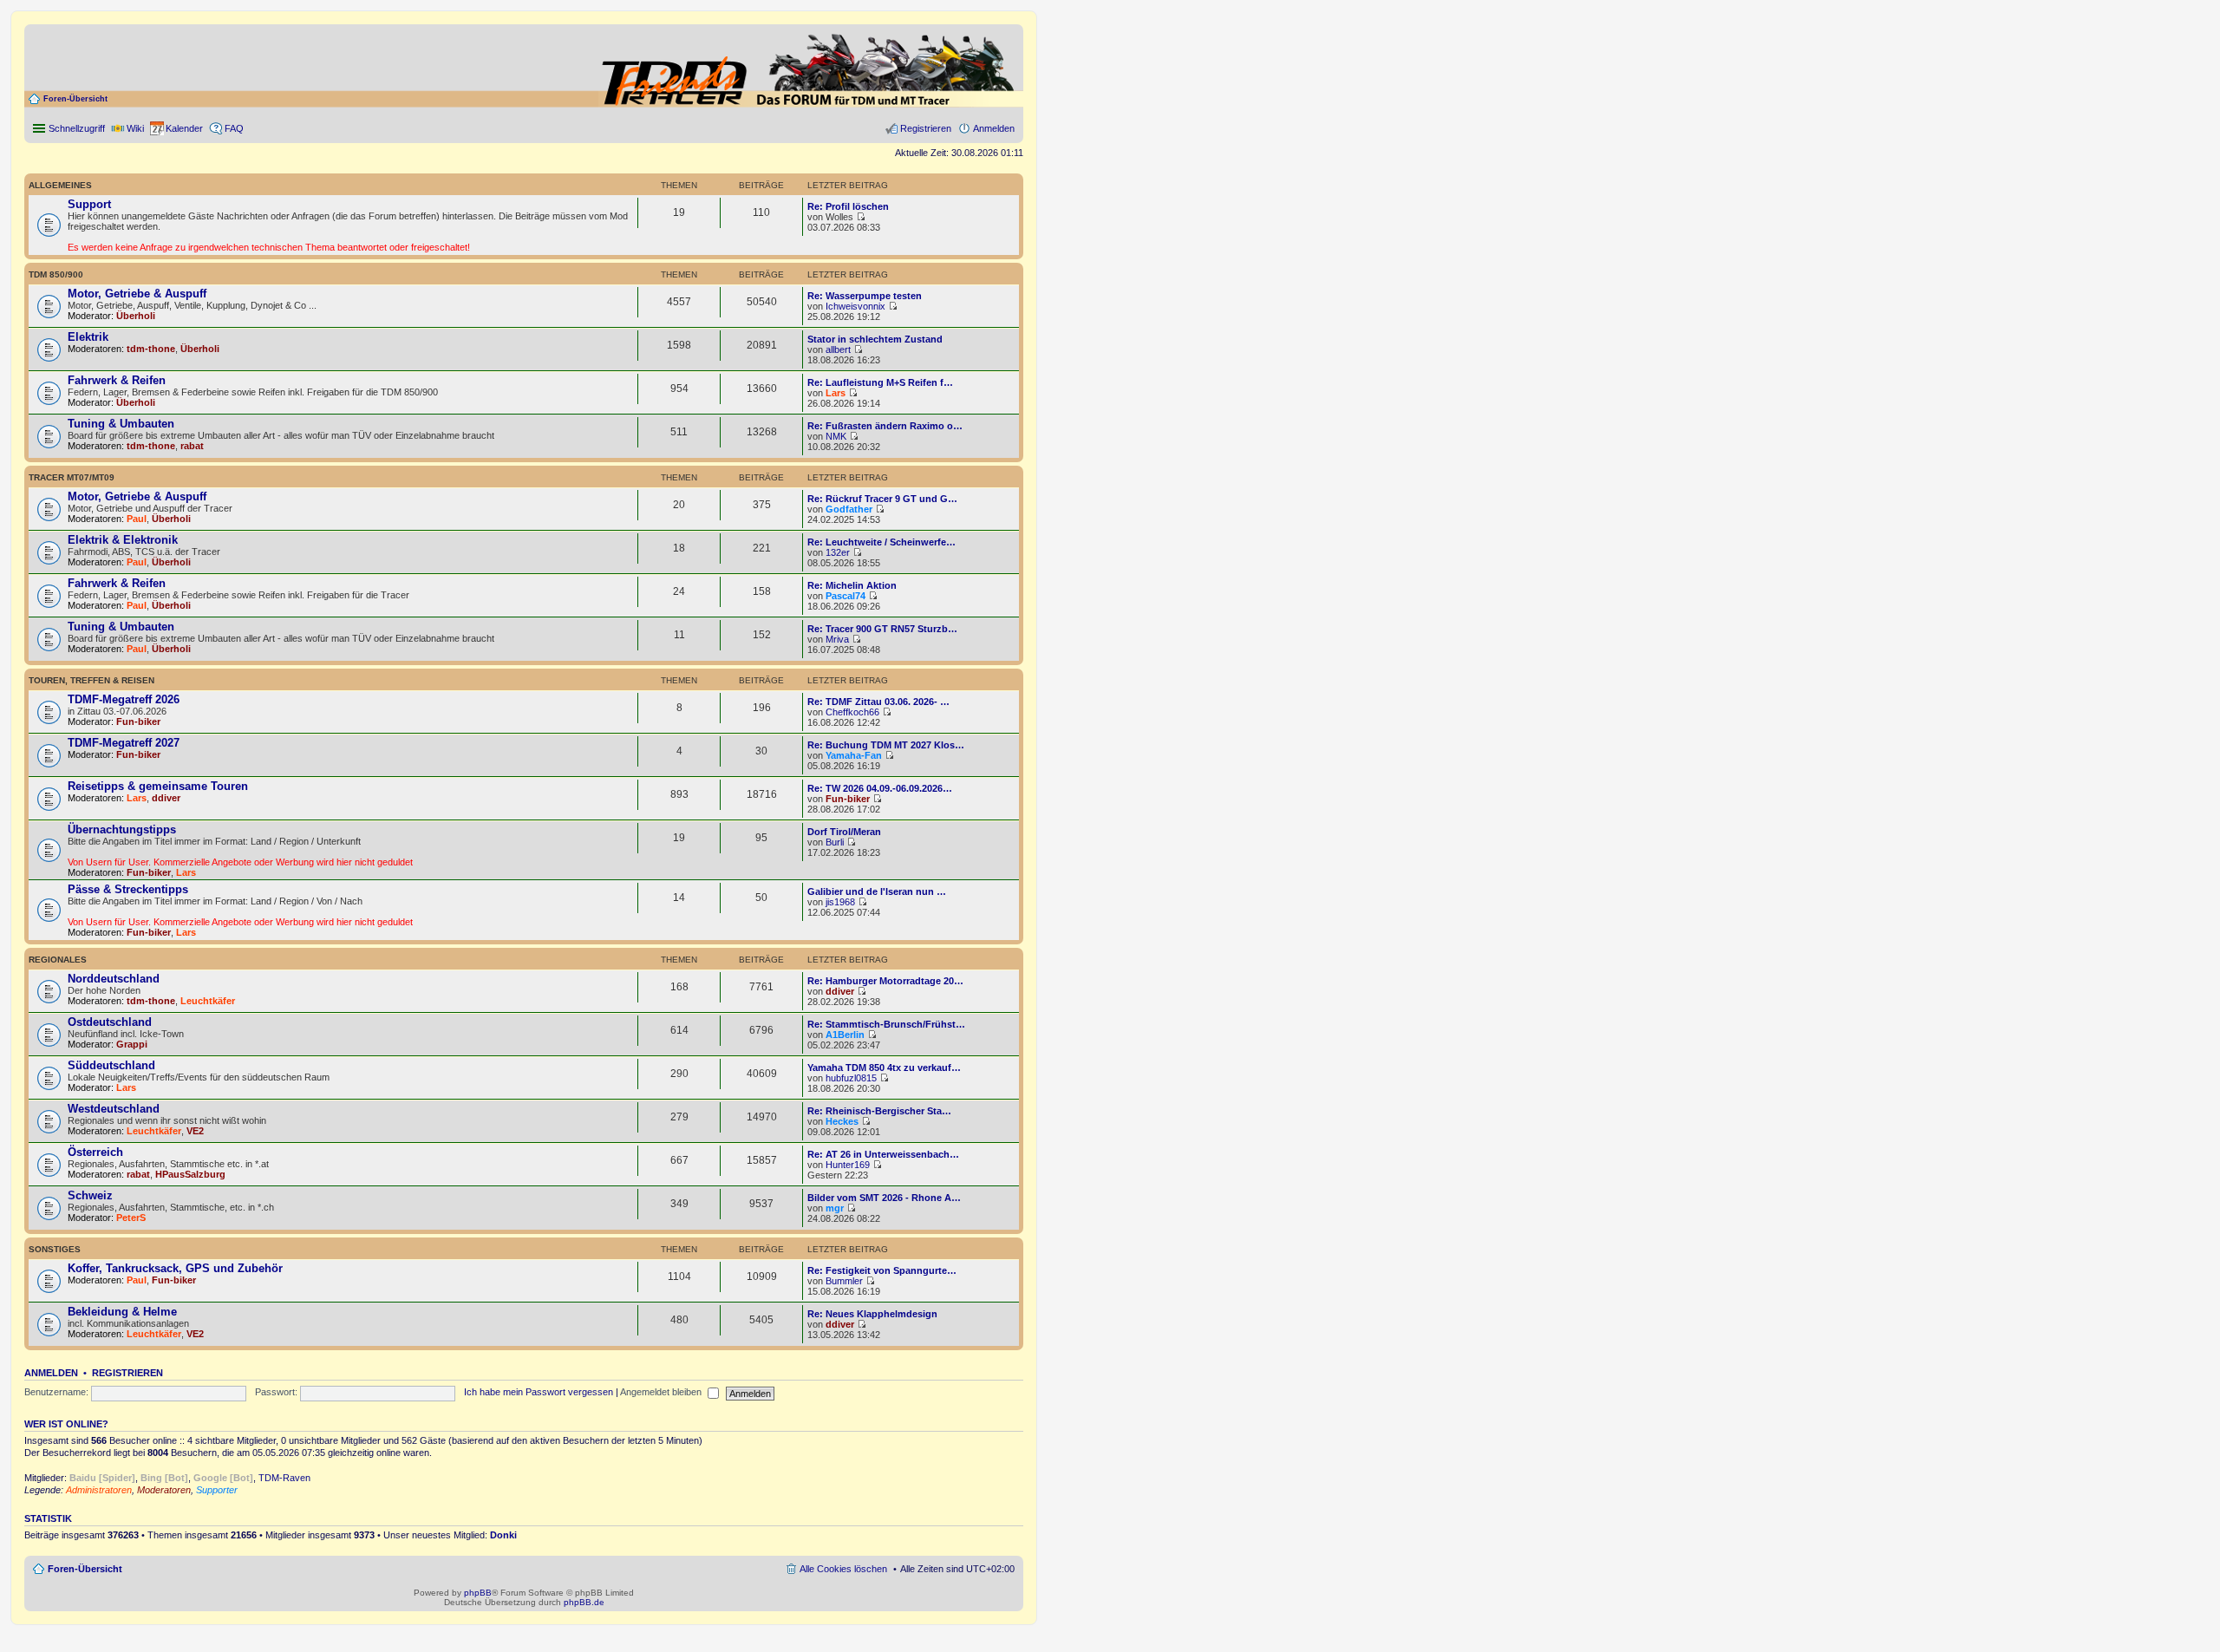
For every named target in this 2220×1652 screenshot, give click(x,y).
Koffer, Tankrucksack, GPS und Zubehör (175, 1268)
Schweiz (90, 1195)
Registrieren (127, 1373)
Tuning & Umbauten (121, 424)
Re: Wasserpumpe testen (865, 296)
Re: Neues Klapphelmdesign (872, 1314)
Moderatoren (164, 1490)
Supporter (217, 1490)
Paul (137, 519)
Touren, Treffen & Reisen (91, 680)
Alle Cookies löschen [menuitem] (843, 1569)
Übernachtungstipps (122, 829)
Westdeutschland (114, 1109)
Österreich (95, 1152)
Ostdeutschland (110, 1022)
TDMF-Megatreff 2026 (124, 699)
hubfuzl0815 (851, 1078)
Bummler (844, 1281)
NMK (836, 436)
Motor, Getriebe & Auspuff (137, 294)
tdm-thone (151, 349)
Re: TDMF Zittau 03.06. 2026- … (878, 702)
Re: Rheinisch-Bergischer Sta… (879, 1111)
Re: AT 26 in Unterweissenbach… (883, 1154)
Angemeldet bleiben (662, 1392)
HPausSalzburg (190, 1174)
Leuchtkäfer (208, 1001)
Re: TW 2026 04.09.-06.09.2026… (880, 788)
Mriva (837, 639)
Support (89, 204)
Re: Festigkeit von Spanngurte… (882, 1270)
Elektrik (88, 337)
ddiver (166, 798)
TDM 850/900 (56, 274)
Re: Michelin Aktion (852, 585)
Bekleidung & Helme (122, 1312)
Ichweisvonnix (855, 306)
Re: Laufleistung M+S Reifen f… (880, 382)
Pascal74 (846, 596)
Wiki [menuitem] (135, 128)
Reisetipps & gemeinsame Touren (158, 786)
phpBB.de (584, 1602)
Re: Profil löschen (848, 206)
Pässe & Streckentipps (128, 889)
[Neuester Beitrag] (861, 217)
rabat (192, 446)
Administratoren (99, 1490)
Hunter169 (848, 1165)
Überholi (136, 316)
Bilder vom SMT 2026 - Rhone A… (884, 1198)
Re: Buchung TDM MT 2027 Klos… (886, 745)
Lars (836, 393)
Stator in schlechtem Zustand (875, 339)
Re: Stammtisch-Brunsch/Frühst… (886, 1024)
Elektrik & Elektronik (123, 540)
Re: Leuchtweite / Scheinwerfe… (881, 542)
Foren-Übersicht (75, 99)
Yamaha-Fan (854, 755)
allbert (838, 349)
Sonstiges (55, 1249)
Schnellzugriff (77, 128)
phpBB (478, 1593)
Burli (835, 842)
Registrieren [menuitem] (926, 128)
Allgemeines (60, 185)
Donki (503, 1535)
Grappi (132, 1044)
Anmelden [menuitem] (994, 128)
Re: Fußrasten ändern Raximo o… (885, 426)
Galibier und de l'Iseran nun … (877, 891)
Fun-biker (138, 722)
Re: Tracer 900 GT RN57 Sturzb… (882, 629)
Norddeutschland (114, 979)
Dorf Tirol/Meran (844, 832)
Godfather (849, 509)
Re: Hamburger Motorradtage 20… (885, 981)
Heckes (842, 1121)
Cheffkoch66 (852, 712)
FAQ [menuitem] (234, 128)
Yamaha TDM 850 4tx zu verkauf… (884, 1068)
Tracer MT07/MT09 (72, 477)
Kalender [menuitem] (184, 128)
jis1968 (840, 902)
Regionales (58, 960)
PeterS (131, 1218)
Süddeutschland (111, 1065)
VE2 (195, 1131)
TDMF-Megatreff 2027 (124, 743)
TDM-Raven (284, 1478)
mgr (835, 1208)
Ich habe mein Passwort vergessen (539, 1392)
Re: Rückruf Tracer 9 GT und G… (882, 499)
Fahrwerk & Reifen (117, 380)
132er (838, 552)
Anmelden (51, 1373)
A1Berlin (845, 1035)
